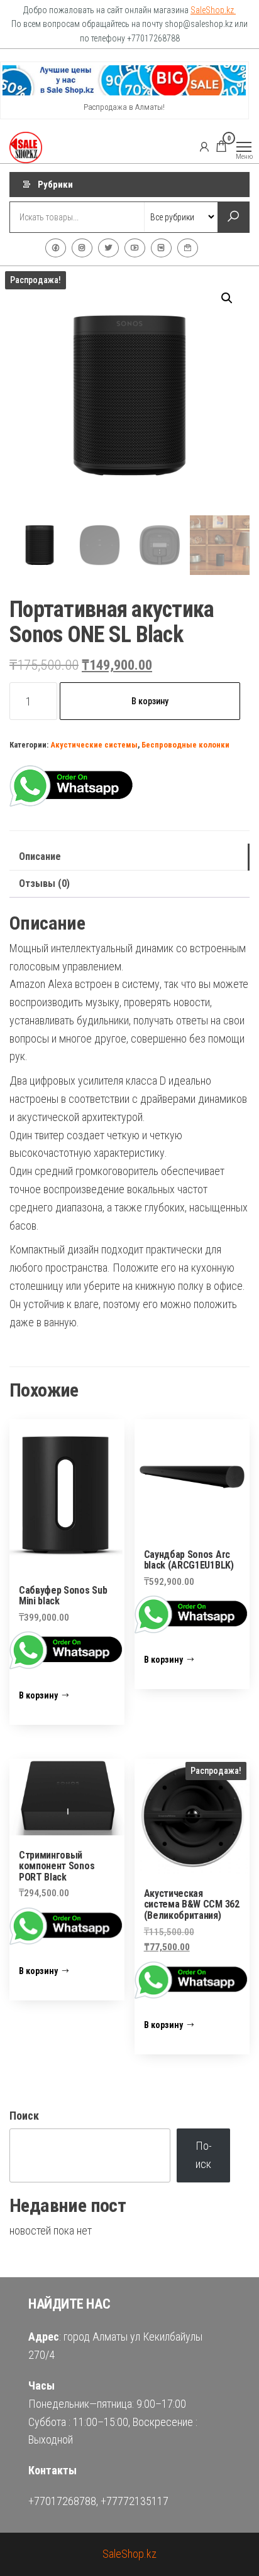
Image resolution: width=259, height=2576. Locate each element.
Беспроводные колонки (185, 745)
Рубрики (55, 185)
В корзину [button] (38, 1695)
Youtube (135, 248)
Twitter (108, 248)
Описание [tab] (40, 856)
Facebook (56, 248)
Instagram (82, 248)
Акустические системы (94, 745)
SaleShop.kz (213, 10)
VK (161, 248)
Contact (188, 248)
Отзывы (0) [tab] (44, 883)
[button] (227, 298)
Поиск (24, 2116)
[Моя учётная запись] (204, 146)
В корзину (150, 701)
